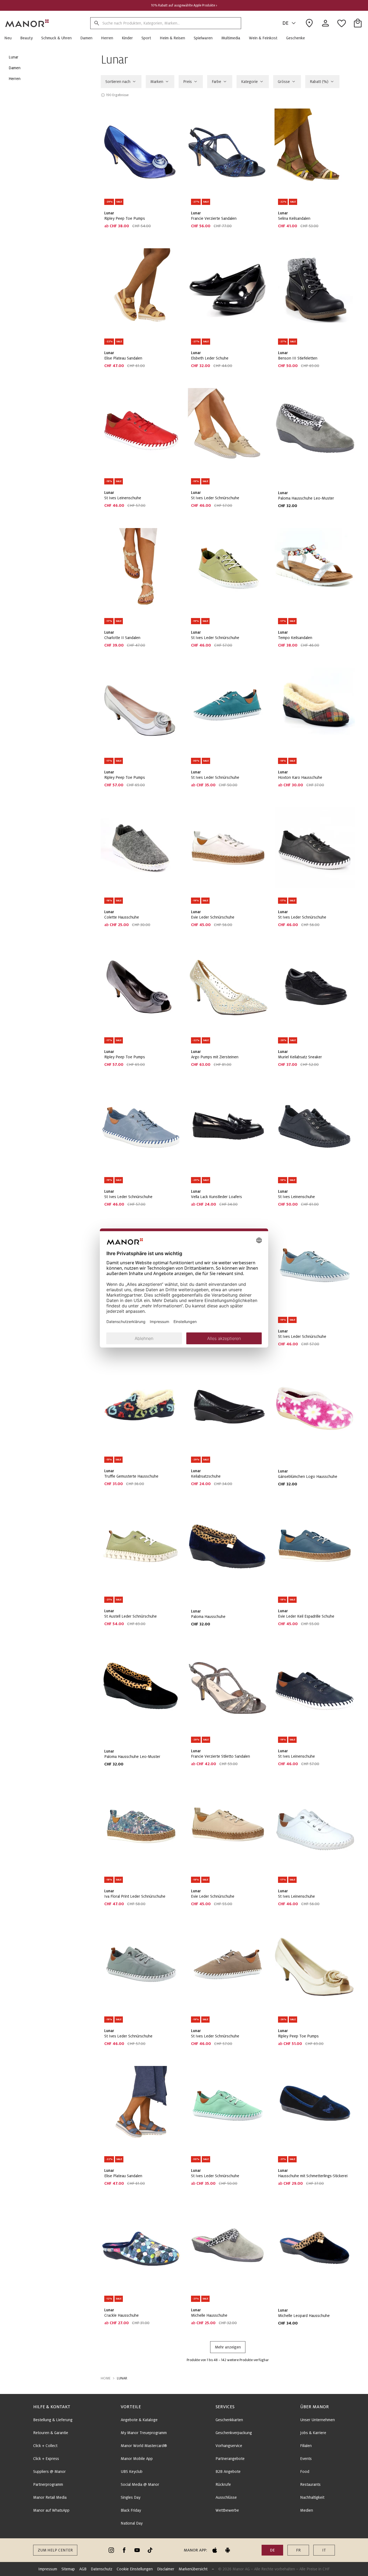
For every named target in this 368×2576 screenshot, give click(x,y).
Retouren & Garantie (51, 2433)
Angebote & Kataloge (139, 2420)
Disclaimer (166, 2569)
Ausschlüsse (226, 2497)
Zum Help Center (55, 2550)
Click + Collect (45, 2446)
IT (324, 2550)
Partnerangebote (230, 2459)
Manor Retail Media (50, 2497)
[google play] (228, 2550)
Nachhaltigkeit (312, 2497)
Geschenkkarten (229, 2420)
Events (306, 2459)
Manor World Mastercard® (144, 2446)
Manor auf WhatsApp (51, 2510)
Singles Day (131, 2497)
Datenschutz (102, 2569)
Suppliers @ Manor (49, 2472)
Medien (307, 2510)
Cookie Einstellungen (135, 2569)
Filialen (306, 2446)
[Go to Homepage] (27, 23)
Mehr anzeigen (228, 2347)
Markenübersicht (193, 2569)
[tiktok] (150, 2550)
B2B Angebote (228, 2472)
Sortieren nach (118, 82)
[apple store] (215, 2550)
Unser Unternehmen (317, 2420)
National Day (132, 2523)
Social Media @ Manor (140, 2484)
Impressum (48, 2569)
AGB (83, 2569)
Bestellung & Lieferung (53, 2420)
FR (298, 2550)
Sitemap (68, 2569)
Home (106, 2378)
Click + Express (46, 2459)
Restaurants (310, 2484)
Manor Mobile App (137, 2459)
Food (305, 2472)
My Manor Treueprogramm (144, 2433)
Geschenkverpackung (234, 2433)
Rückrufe (223, 2484)
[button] (10, 38)
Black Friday (131, 2510)
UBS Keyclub (132, 2472)
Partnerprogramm (48, 2484)
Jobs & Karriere (313, 2433)
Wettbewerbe (227, 2510)
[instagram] (111, 2550)
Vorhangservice (229, 2446)
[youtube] (137, 2550)
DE (285, 23)
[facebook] (124, 2550)
